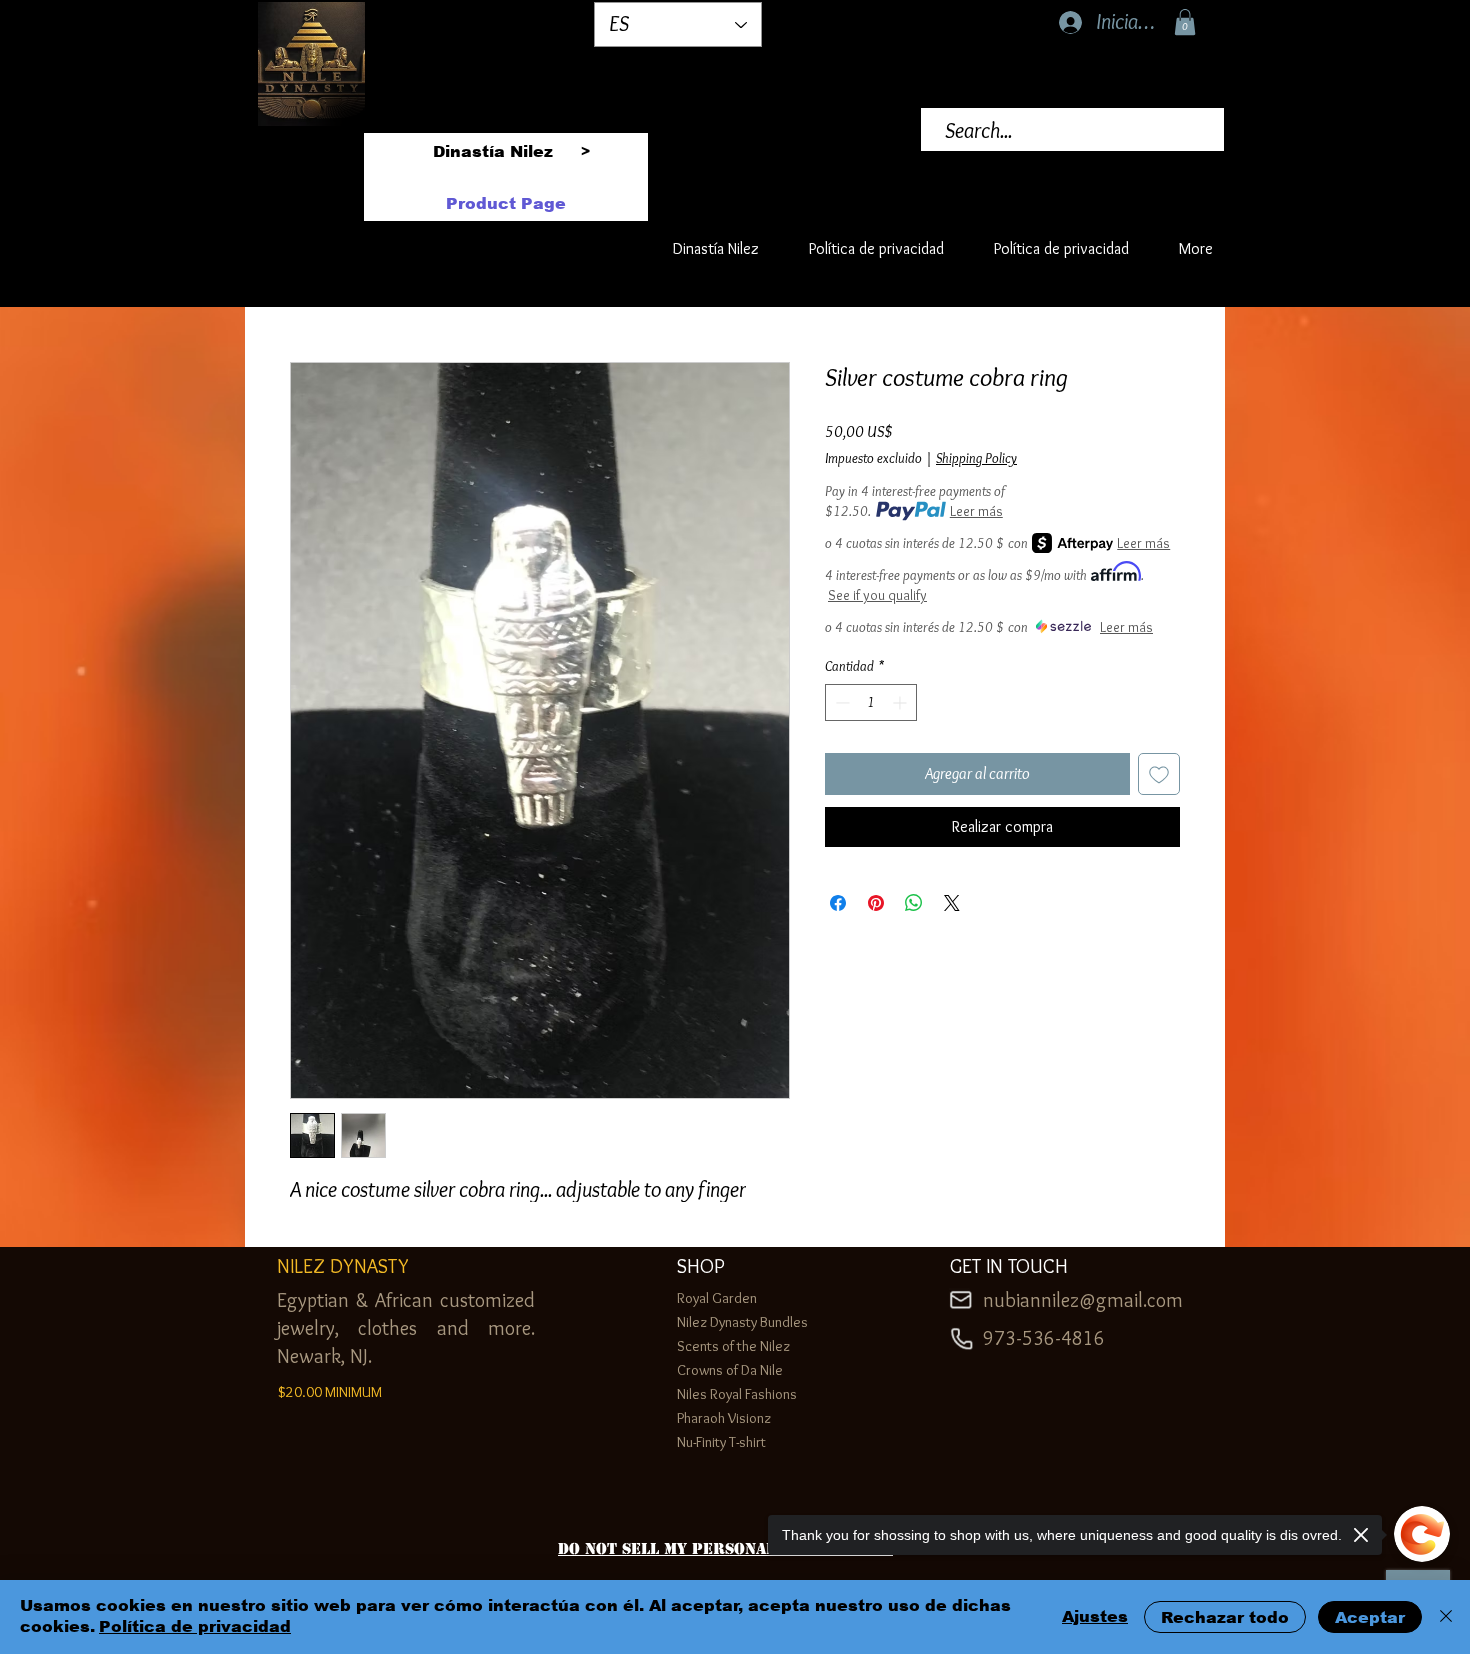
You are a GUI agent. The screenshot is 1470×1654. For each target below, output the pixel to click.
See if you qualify (877, 595)
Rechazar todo (1225, 1617)
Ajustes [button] (1095, 1616)
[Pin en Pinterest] (876, 903)
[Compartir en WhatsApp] (914, 903)
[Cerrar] (1446, 1617)
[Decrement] (840, 702)
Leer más (976, 511)
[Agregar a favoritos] (1159, 774)
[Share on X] (952, 903)
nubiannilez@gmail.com (1083, 1300)
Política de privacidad (195, 1626)
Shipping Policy (976, 458)
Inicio (306, 287)
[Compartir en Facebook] (838, 903)
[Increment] (901, 702)
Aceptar (1370, 1617)
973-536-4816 (1044, 1338)
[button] (1185, 22)
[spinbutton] (871, 702)
